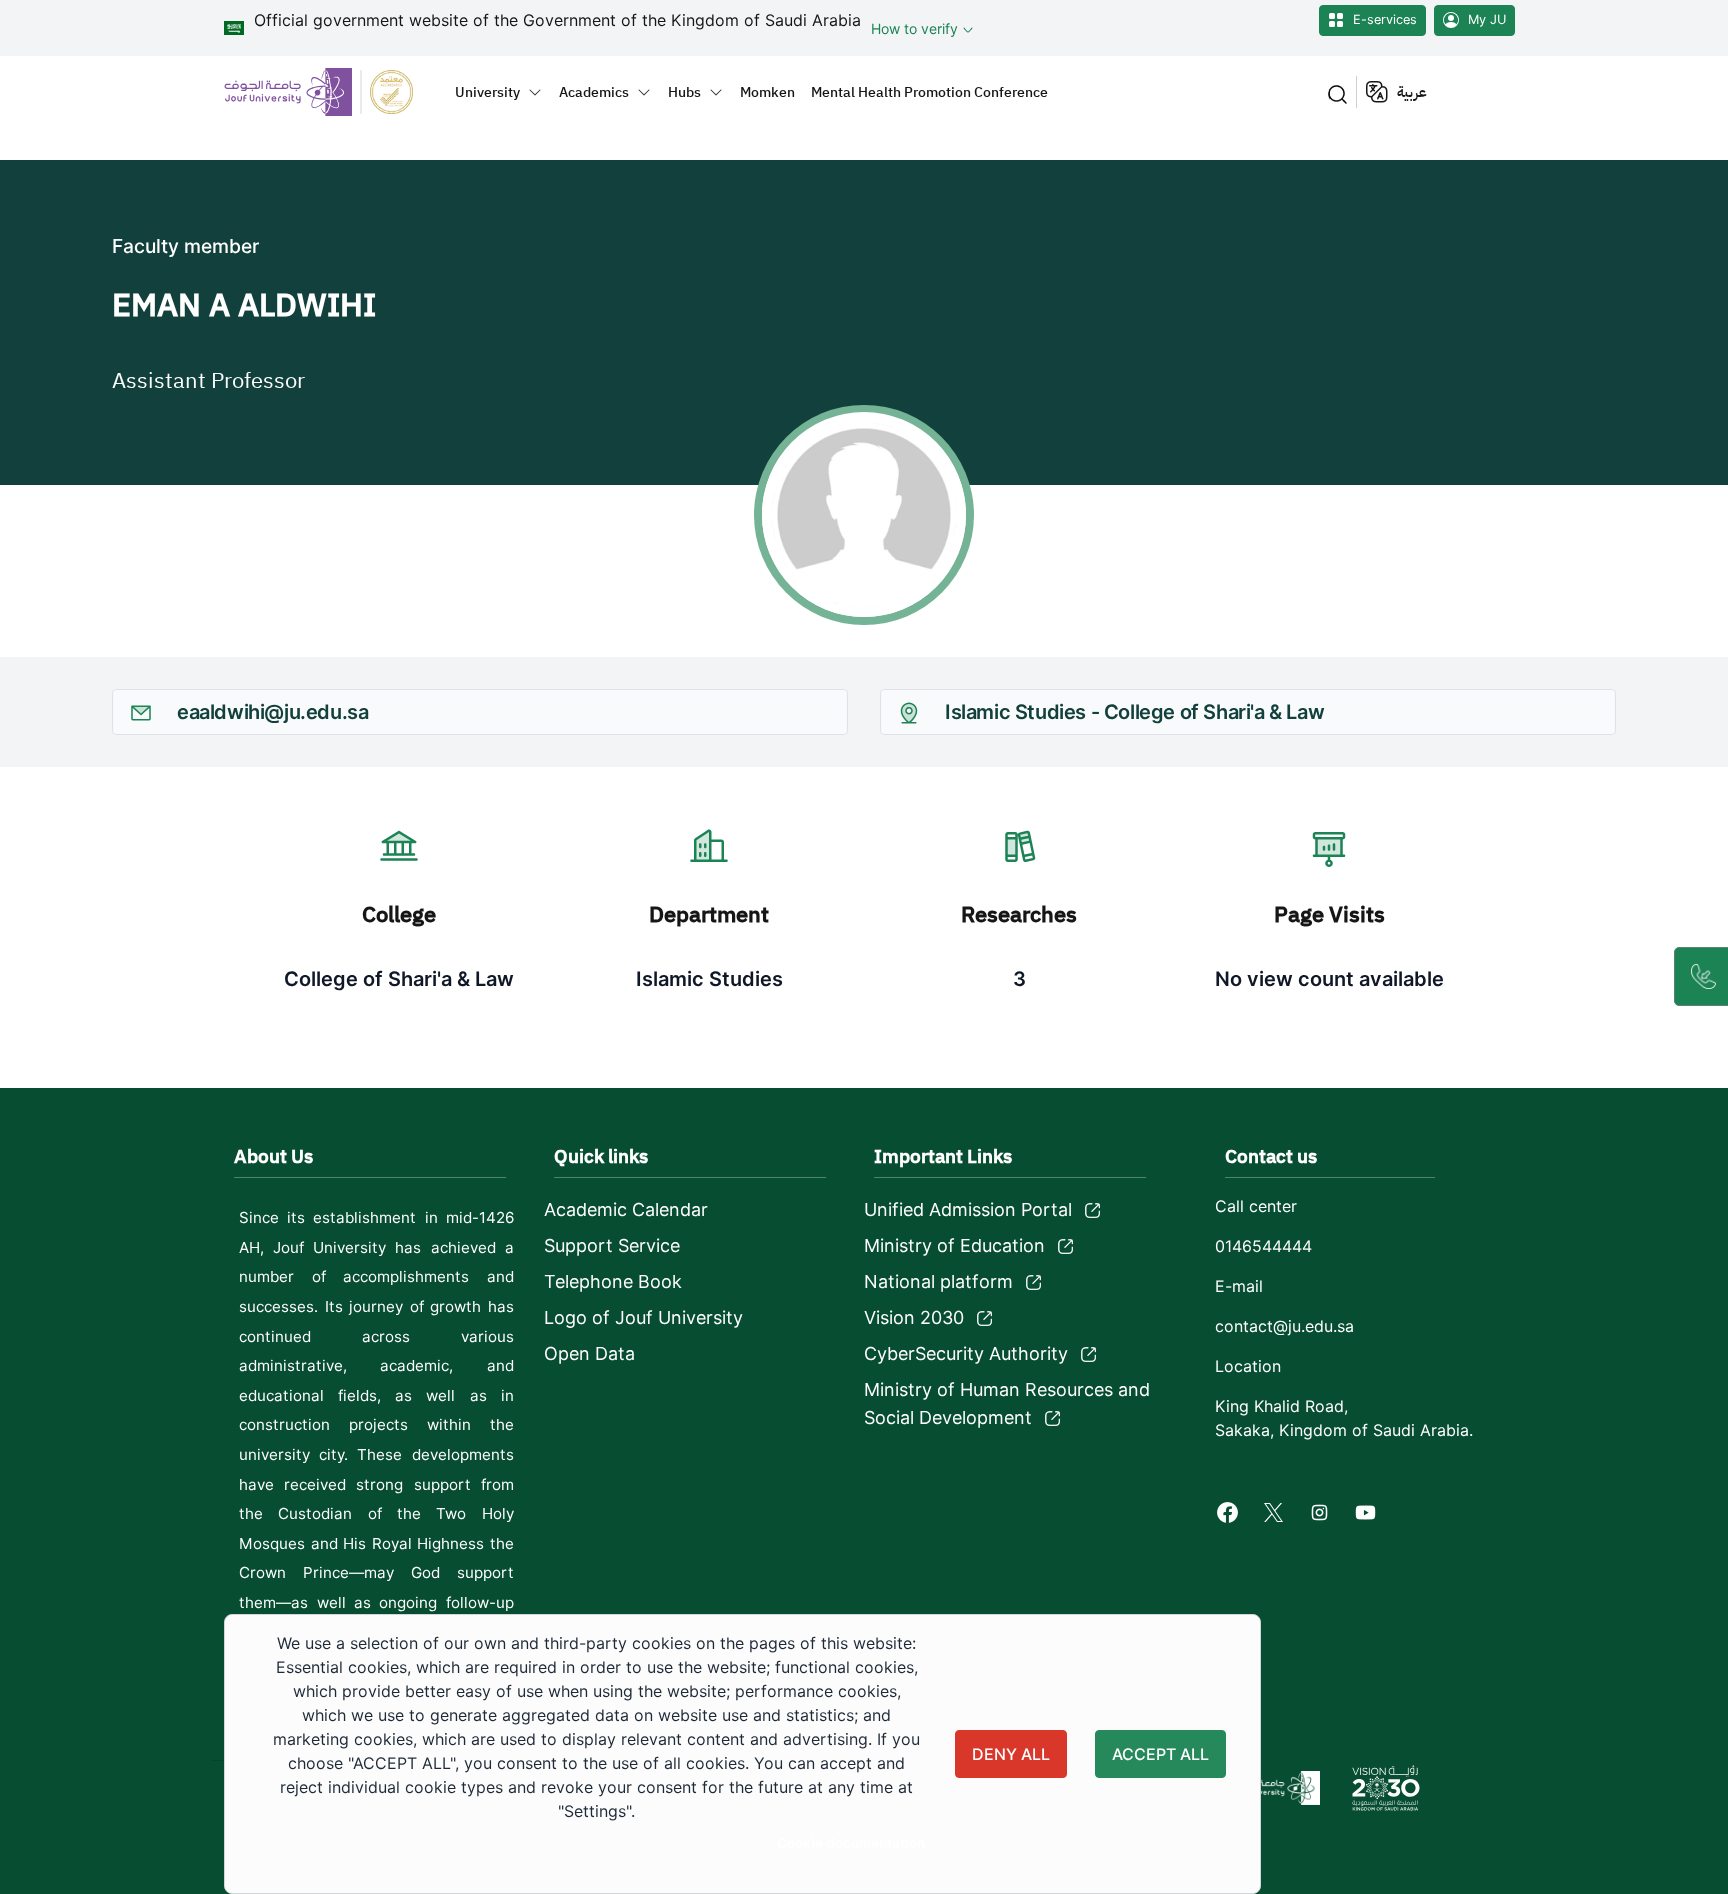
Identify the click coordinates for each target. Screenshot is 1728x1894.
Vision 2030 (914, 1317)
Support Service (612, 1245)
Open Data (589, 1353)
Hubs (684, 92)
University (487, 92)
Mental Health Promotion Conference (929, 92)
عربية (1412, 92)
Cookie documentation (851, 1843)
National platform (938, 1281)
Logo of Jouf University (643, 1317)
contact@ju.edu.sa (1284, 1326)
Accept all (1160, 1754)
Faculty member (185, 246)
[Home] (330, 91)
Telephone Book (613, 1281)
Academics (594, 92)
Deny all (1011, 1754)
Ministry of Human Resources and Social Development (1007, 1403)
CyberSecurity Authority (966, 1353)
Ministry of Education (954, 1245)
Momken (767, 92)
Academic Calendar (626, 1209)
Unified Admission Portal (968, 1209)
